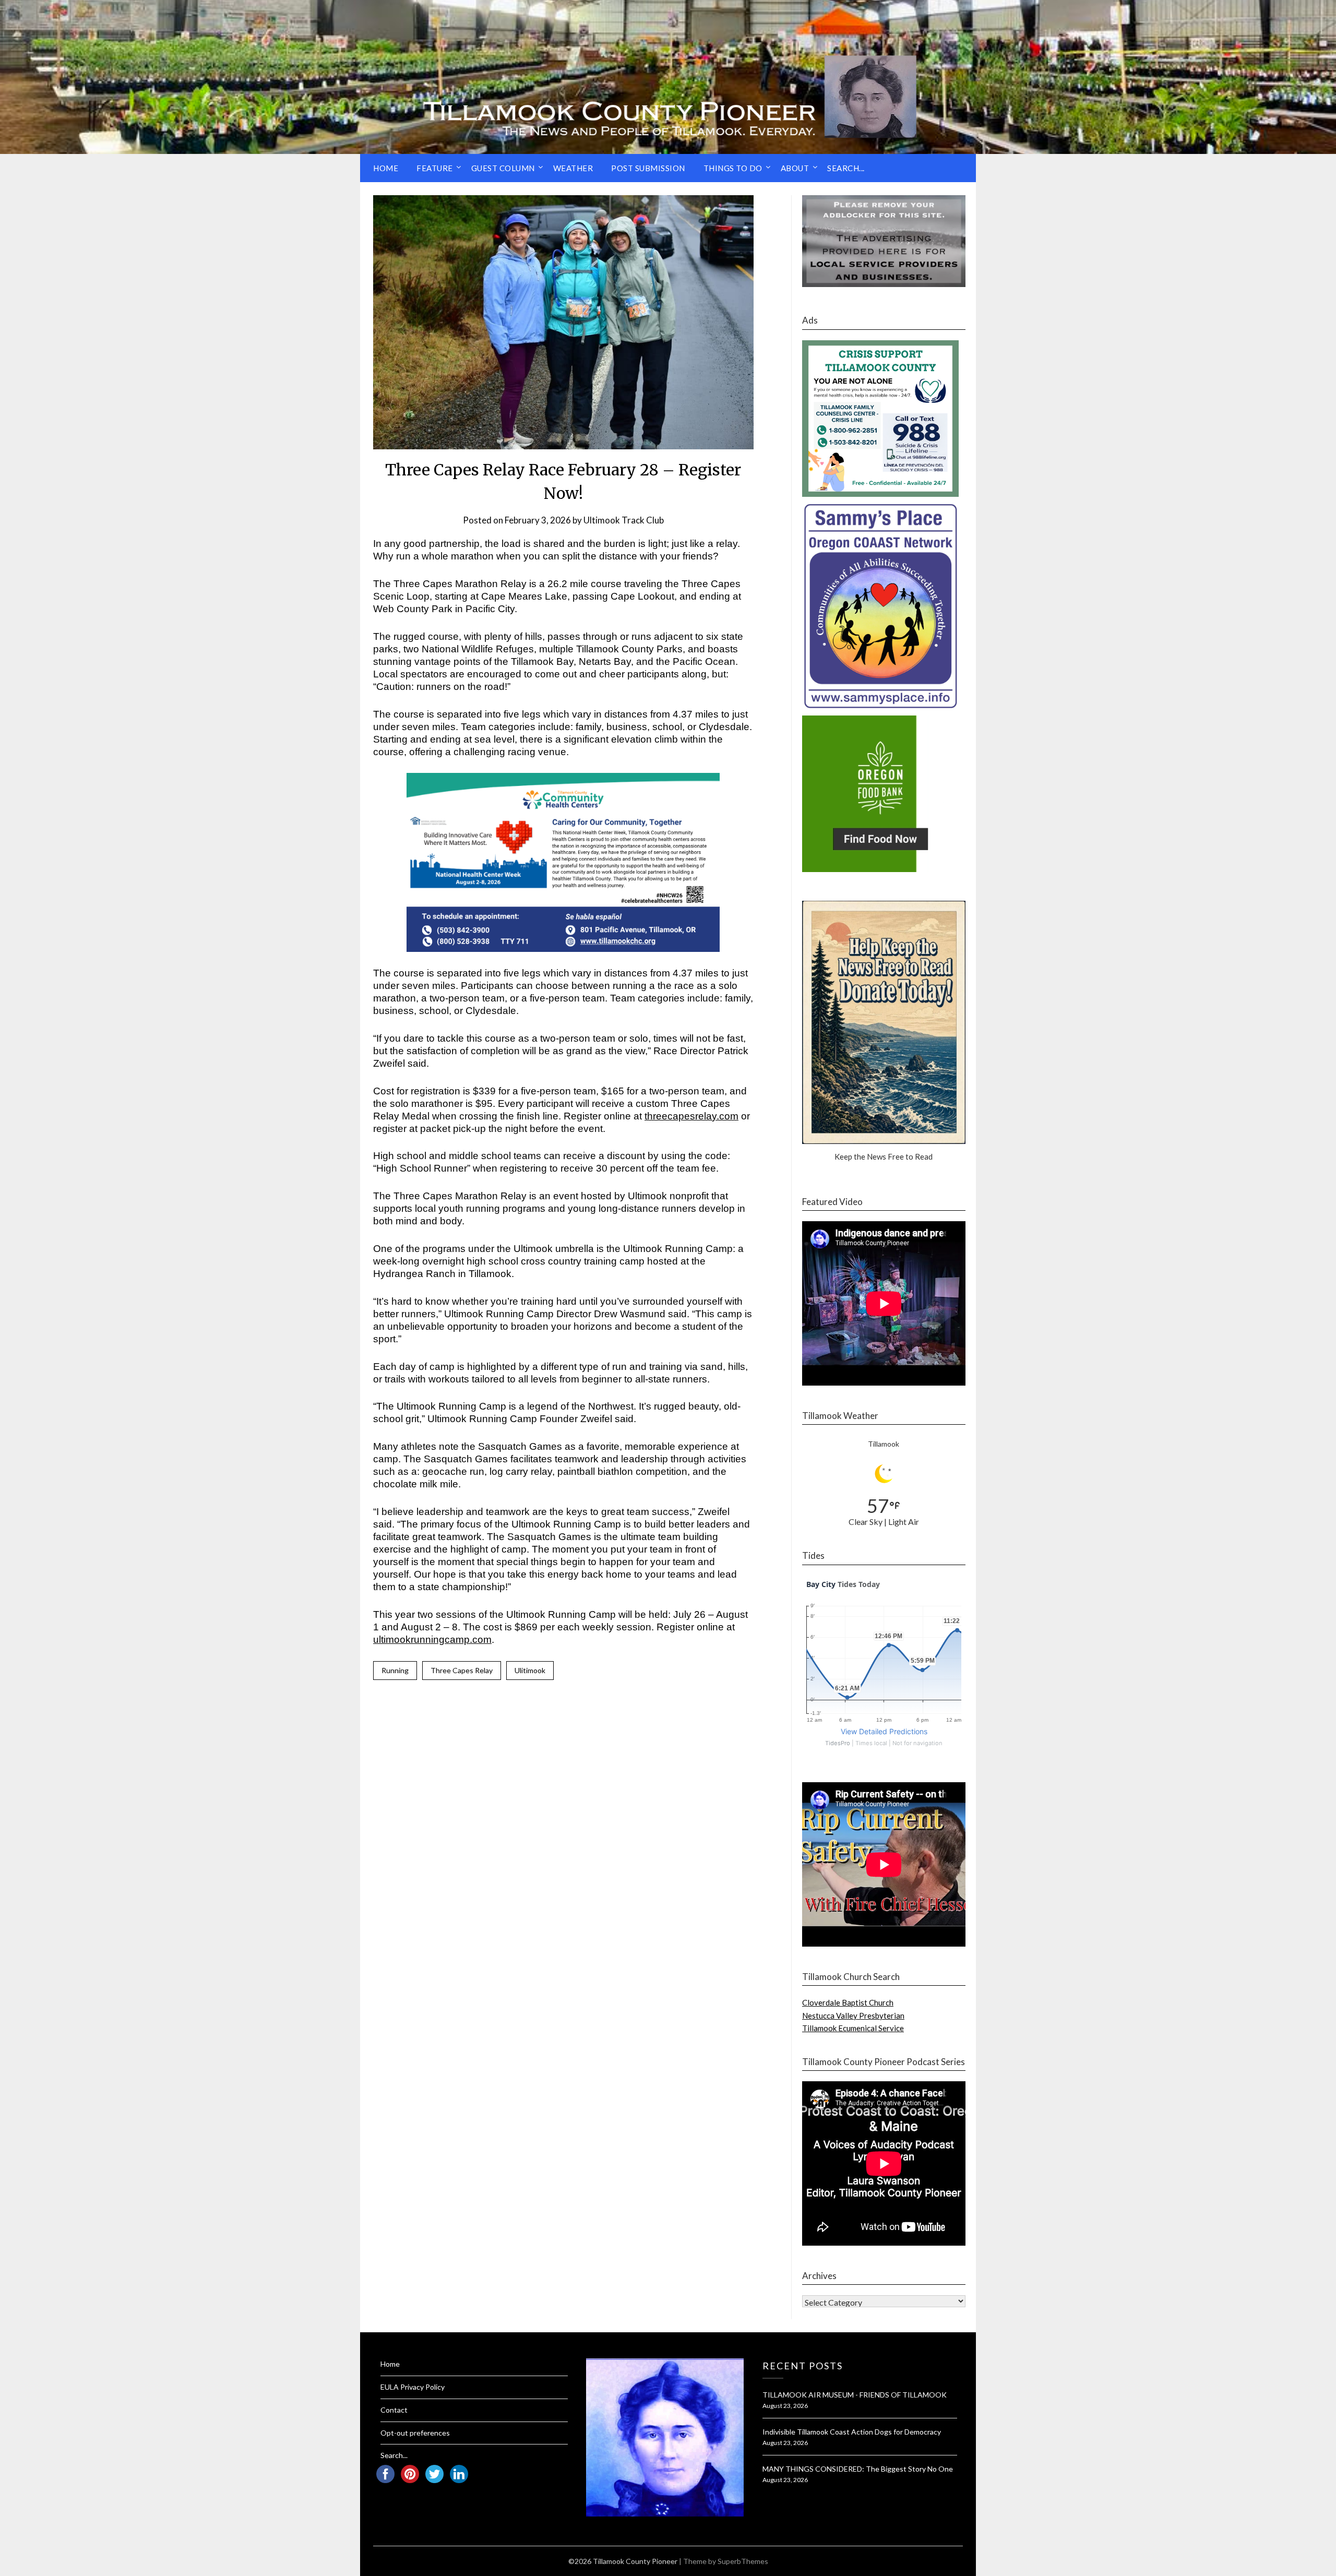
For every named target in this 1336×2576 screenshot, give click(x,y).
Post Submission (648, 168)
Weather (573, 168)
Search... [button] (846, 168)
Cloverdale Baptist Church (848, 2002)
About (795, 168)
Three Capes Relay (462, 1670)
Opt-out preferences (415, 2433)
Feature (435, 168)
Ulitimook (530, 1670)
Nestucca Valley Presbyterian (853, 2016)
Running (395, 1670)
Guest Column (503, 168)
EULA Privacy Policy (413, 2387)
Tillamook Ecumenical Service (853, 2028)
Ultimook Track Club (624, 520)
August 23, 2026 (785, 2406)
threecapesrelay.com (691, 1116)
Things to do (733, 168)
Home (386, 168)
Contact (394, 2410)
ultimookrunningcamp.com (432, 1639)
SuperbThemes (743, 2561)
